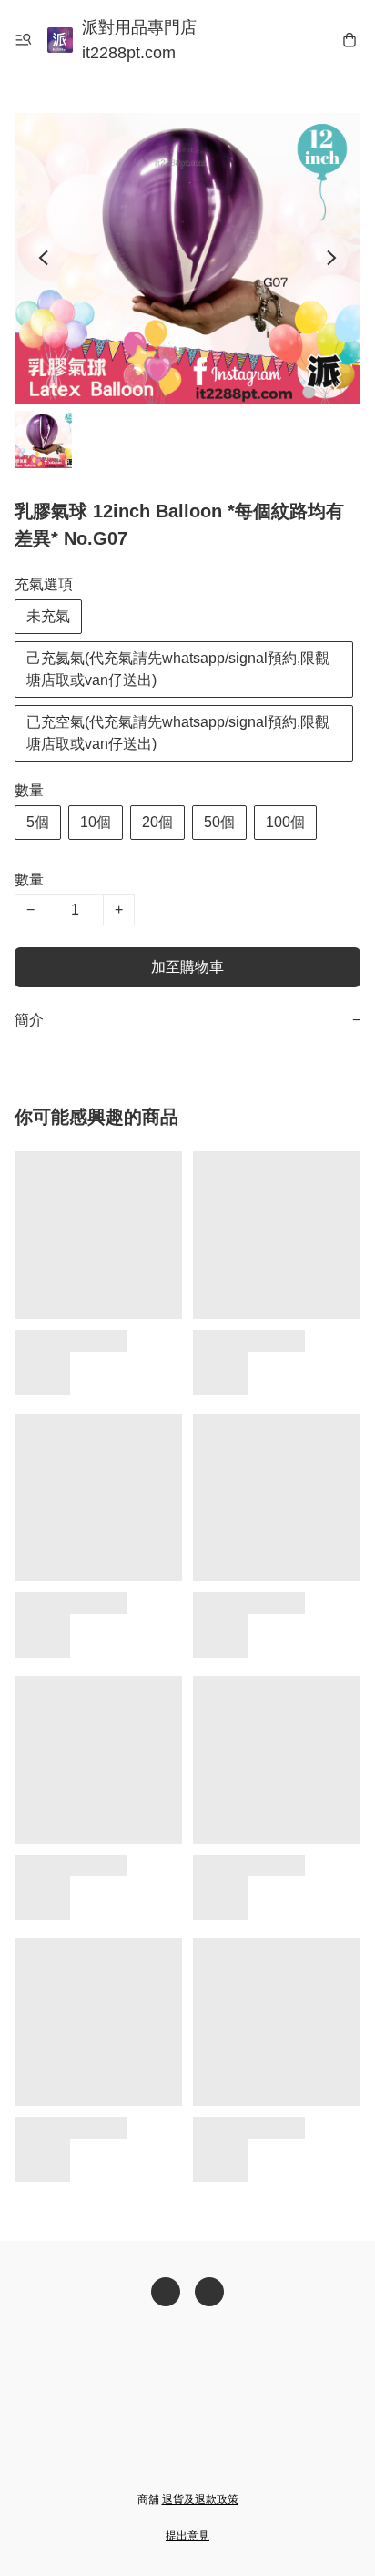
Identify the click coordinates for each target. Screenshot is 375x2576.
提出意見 (187, 2536)
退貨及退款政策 (200, 2499)
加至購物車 (187, 967)
